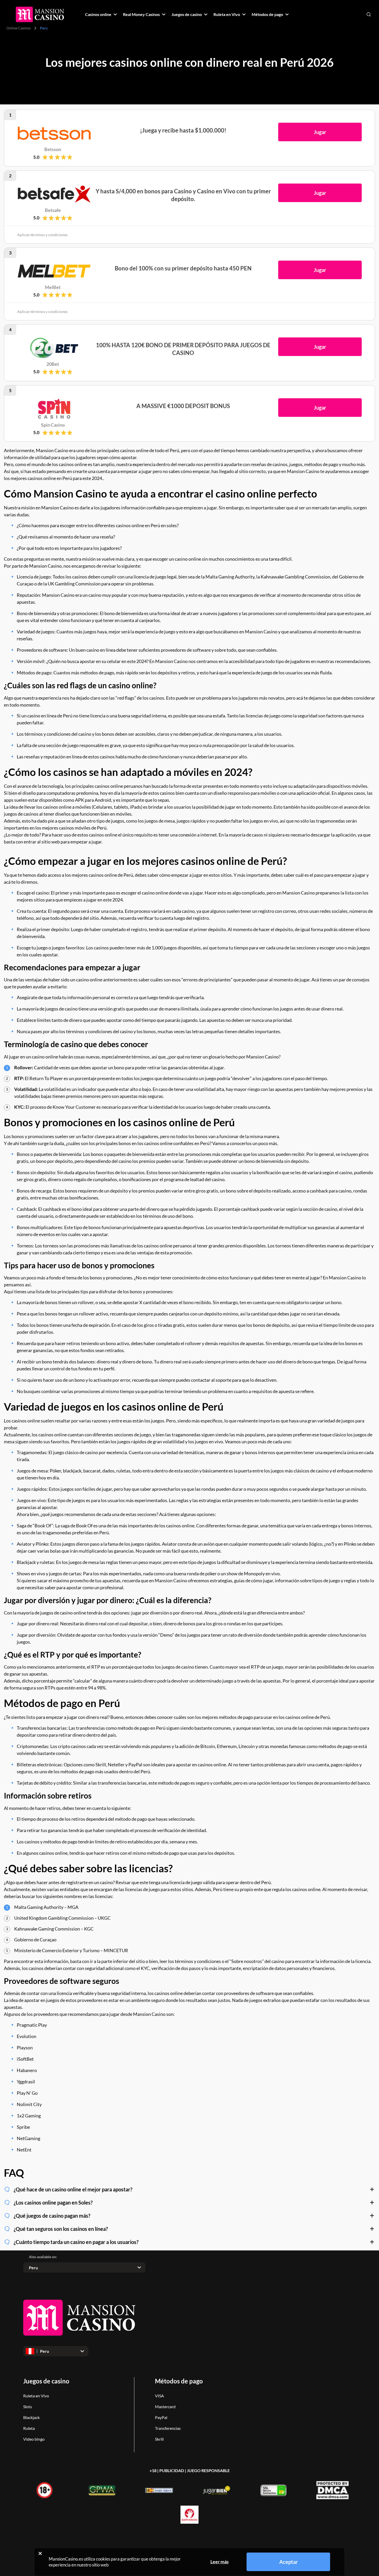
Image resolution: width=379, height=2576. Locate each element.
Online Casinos (19, 28)
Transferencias (168, 2428)
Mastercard (165, 2407)
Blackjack (31, 2417)
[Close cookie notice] (40, 2553)
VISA (159, 2396)
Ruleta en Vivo (36, 2396)
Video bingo (34, 2439)
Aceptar (289, 2562)
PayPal (161, 2417)
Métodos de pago (179, 2381)
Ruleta (29, 2428)
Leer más (220, 2562)
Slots (28, 2407)
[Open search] (369, 14)
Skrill (159, 2439)
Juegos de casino (46, 2381)
